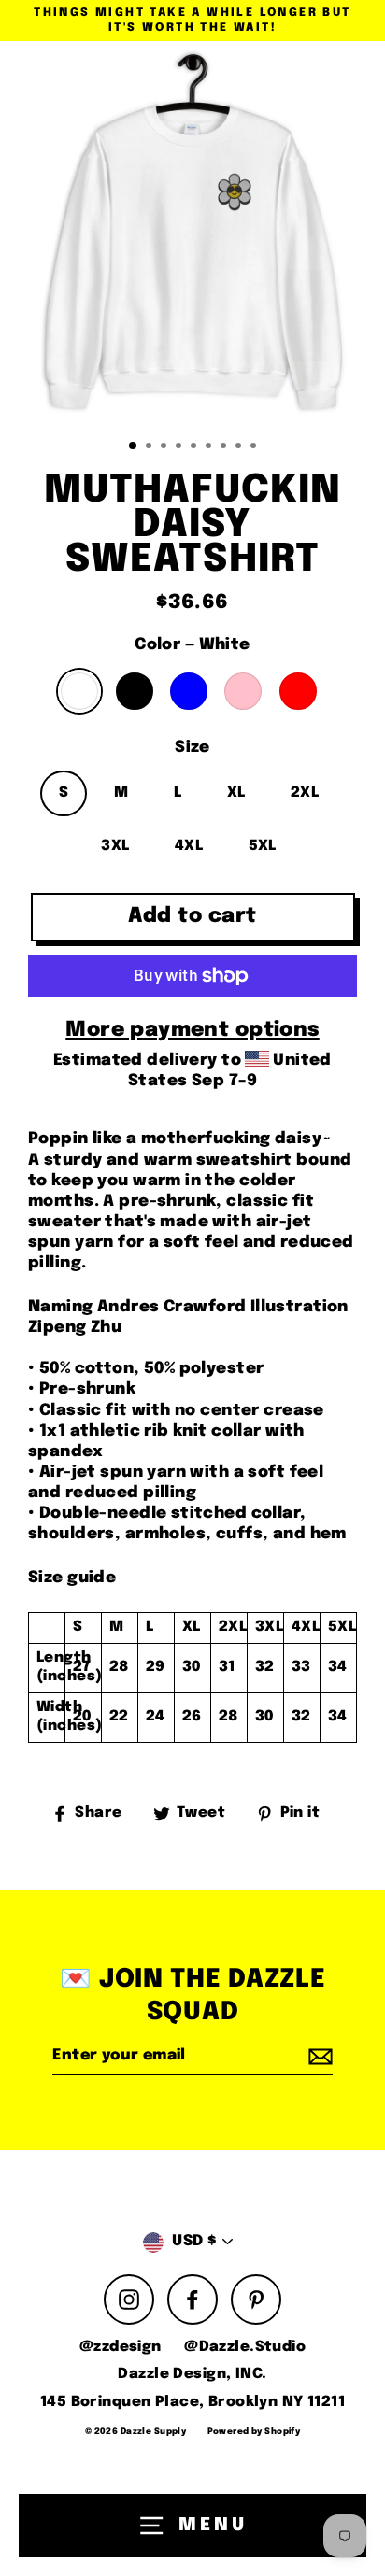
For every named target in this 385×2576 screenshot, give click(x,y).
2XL (305, 793)
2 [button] (150, 447)
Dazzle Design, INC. (192, 2374)
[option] (192, 234)
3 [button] (165, 447)
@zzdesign (121, 2347)
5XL (263, 846)
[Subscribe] (318, 2057)
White (79, 691)
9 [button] (255, 447)
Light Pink (243, 691)
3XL (115, 846)
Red (298, 691)
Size (192, 748)
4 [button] (180, 447)
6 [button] (210, 447)
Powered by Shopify (254, 2432)
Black (135, 691)
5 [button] (195, 447)
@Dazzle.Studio (245, 2347)
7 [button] (225, 447)
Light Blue (189, 691)
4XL (189, 846)
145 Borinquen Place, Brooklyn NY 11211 (192, 2402)
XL (236, 793)
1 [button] (134, 446)
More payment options (192, 1030)
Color (192, 645)
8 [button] (240, 447)
